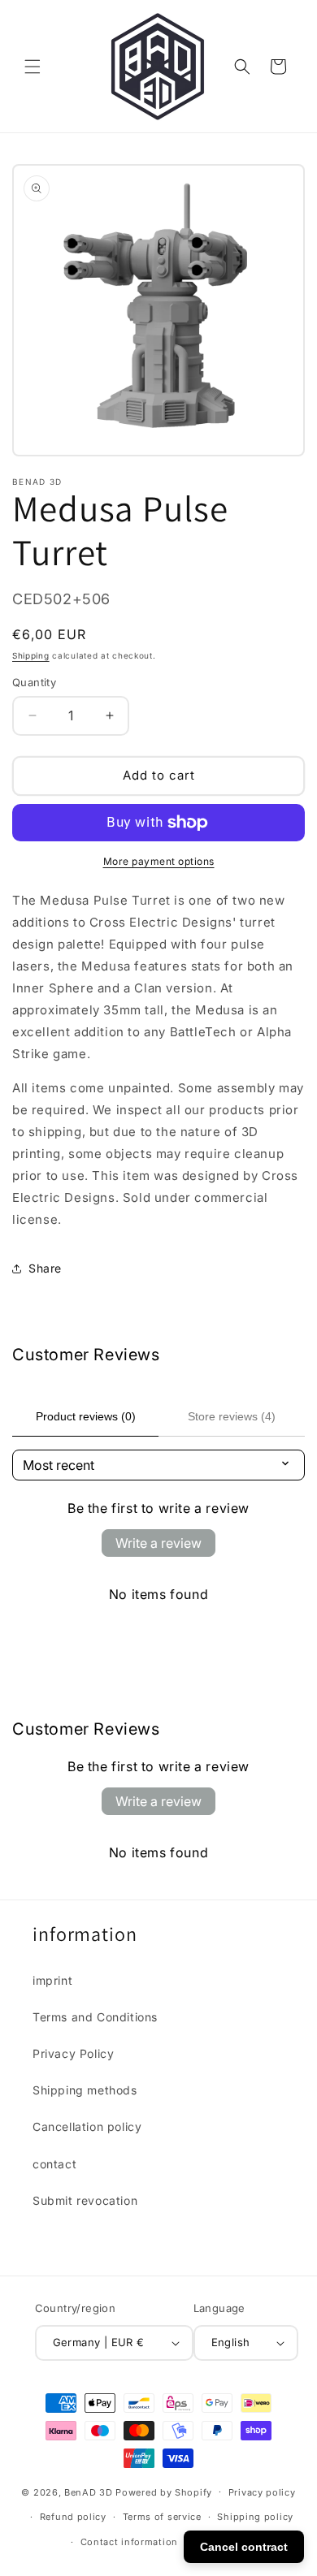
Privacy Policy (73, 2053)
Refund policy (73, 2517)
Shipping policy (255, 2517)
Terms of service (162, 2517)
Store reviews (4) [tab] (232, 1416)
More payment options (159, 861)
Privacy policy (262, 2492)
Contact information (129, 2542)
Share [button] (45, 1268)
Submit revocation (85, 2200)
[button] (33, 67)
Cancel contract (244, 2547)
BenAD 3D (89, 2492)
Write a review (158, 1543)
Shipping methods (85, 2090)
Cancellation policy (87, 2126)
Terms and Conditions (95, 2017)
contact (54, 2164)
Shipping (31, 655)
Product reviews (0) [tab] (86, 1416)
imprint (52, 1980)
